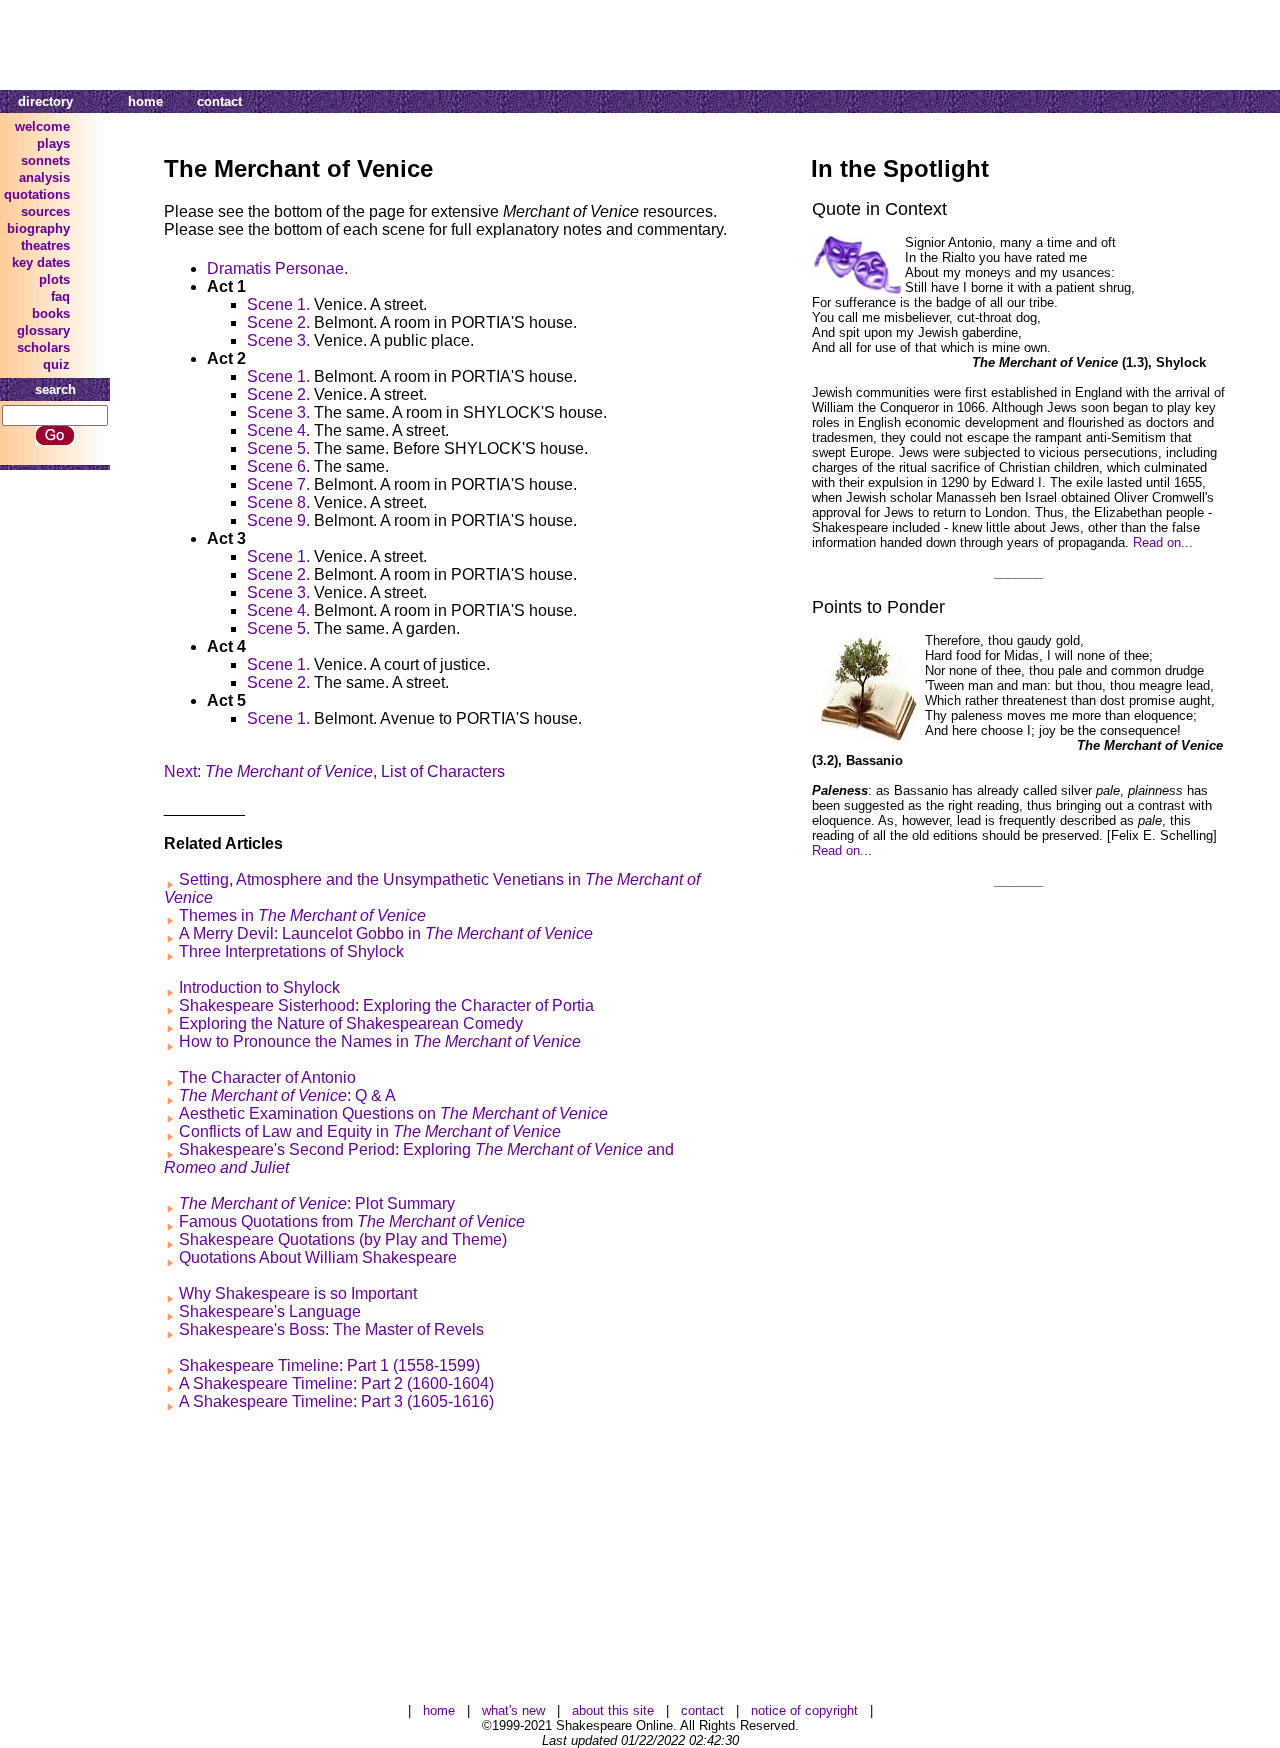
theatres (45, 245)
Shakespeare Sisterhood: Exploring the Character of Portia (386, 1005)
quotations (37, 194)
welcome (42, 126)
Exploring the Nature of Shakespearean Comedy (351, 1023)
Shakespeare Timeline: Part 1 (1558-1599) (329, 1365)
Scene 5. (278, 448)
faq (60, 296)
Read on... (1163, 542)
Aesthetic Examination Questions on (393, 1113)
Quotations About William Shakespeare (318, 1257)
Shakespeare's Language (270, 1311)
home (145, 101)
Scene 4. (278, 430)
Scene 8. (278, 502)
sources (45, 211)
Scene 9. (278, 520)
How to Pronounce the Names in (380, 1041)
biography (38, 228)
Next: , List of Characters (334, 771)
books (51, 313)
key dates (41, 262)
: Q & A (287, 1095)
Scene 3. (278, 340)
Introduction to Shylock (259, 987)
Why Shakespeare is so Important (298, 1293)
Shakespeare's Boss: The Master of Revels (331, 1329)
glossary (43, 330)
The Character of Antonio (267, 1077)
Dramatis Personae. (277, 268)
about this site (613, 1710)
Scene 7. (278, 484)
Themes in (302, 915)
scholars (43, 347)
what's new (513, 1710)
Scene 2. (278, 322)
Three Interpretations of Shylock (291, 951)
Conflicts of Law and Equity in (370, 1131)
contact (219, 101)
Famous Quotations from (352, 1221)
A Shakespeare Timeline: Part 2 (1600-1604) (336, 1383)
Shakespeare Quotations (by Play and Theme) (343, 1239)
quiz (56, 364)
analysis (44, 177)
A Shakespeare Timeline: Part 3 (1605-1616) (336, 1401)
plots (54, 279)
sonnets (45, 160)
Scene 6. (278, 466)
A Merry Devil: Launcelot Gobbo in (386, 933)
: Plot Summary (317, 1203)
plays (53, 143)
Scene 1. (278, 304)
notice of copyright (804, 1710)
